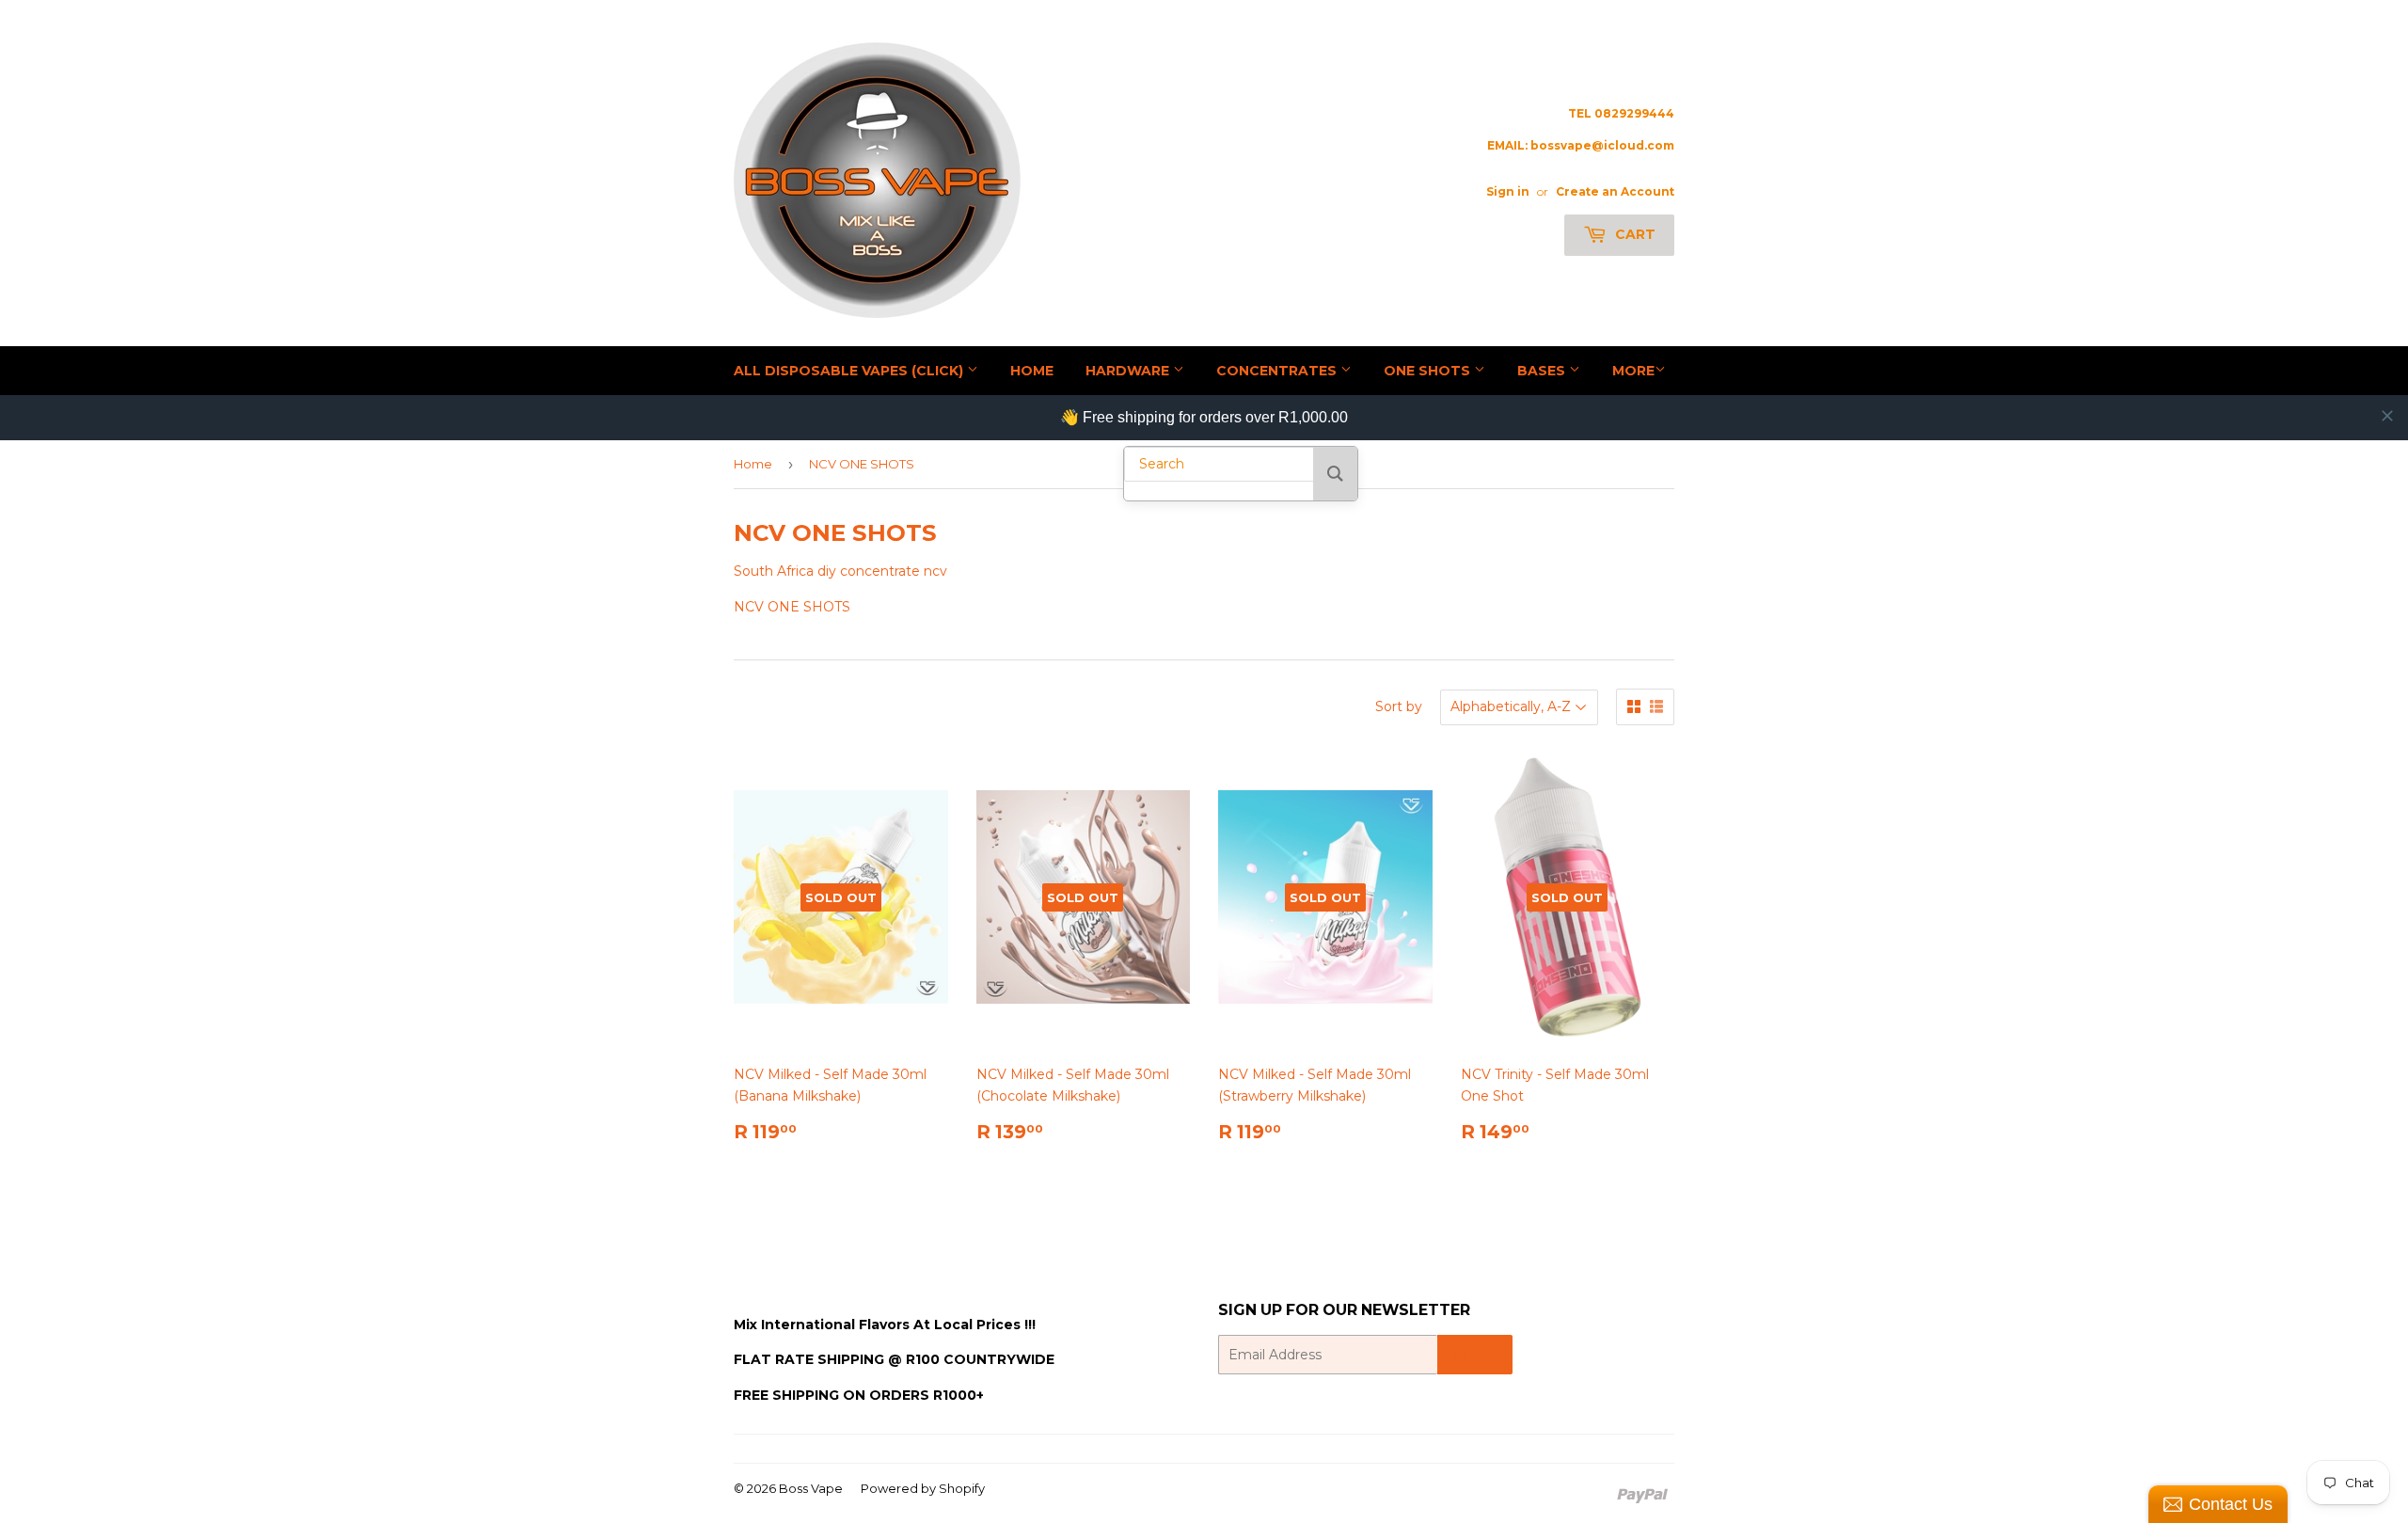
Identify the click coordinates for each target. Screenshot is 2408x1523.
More (1633, 371)
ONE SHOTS (1429, 371)
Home (753, 464)
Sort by (1399, 706)
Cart (1633, 234)
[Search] (1335, 474)
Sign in (1508, 191)
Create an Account (1615, 191)
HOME (1032, 371)
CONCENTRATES (1278, 371)
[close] (2387, 416)
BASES (1543, 371)
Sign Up (1475, 1355)
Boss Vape (811, 1488)
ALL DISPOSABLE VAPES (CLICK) (850, 371)
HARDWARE (1129, 371)
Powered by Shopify (923, 1488)
